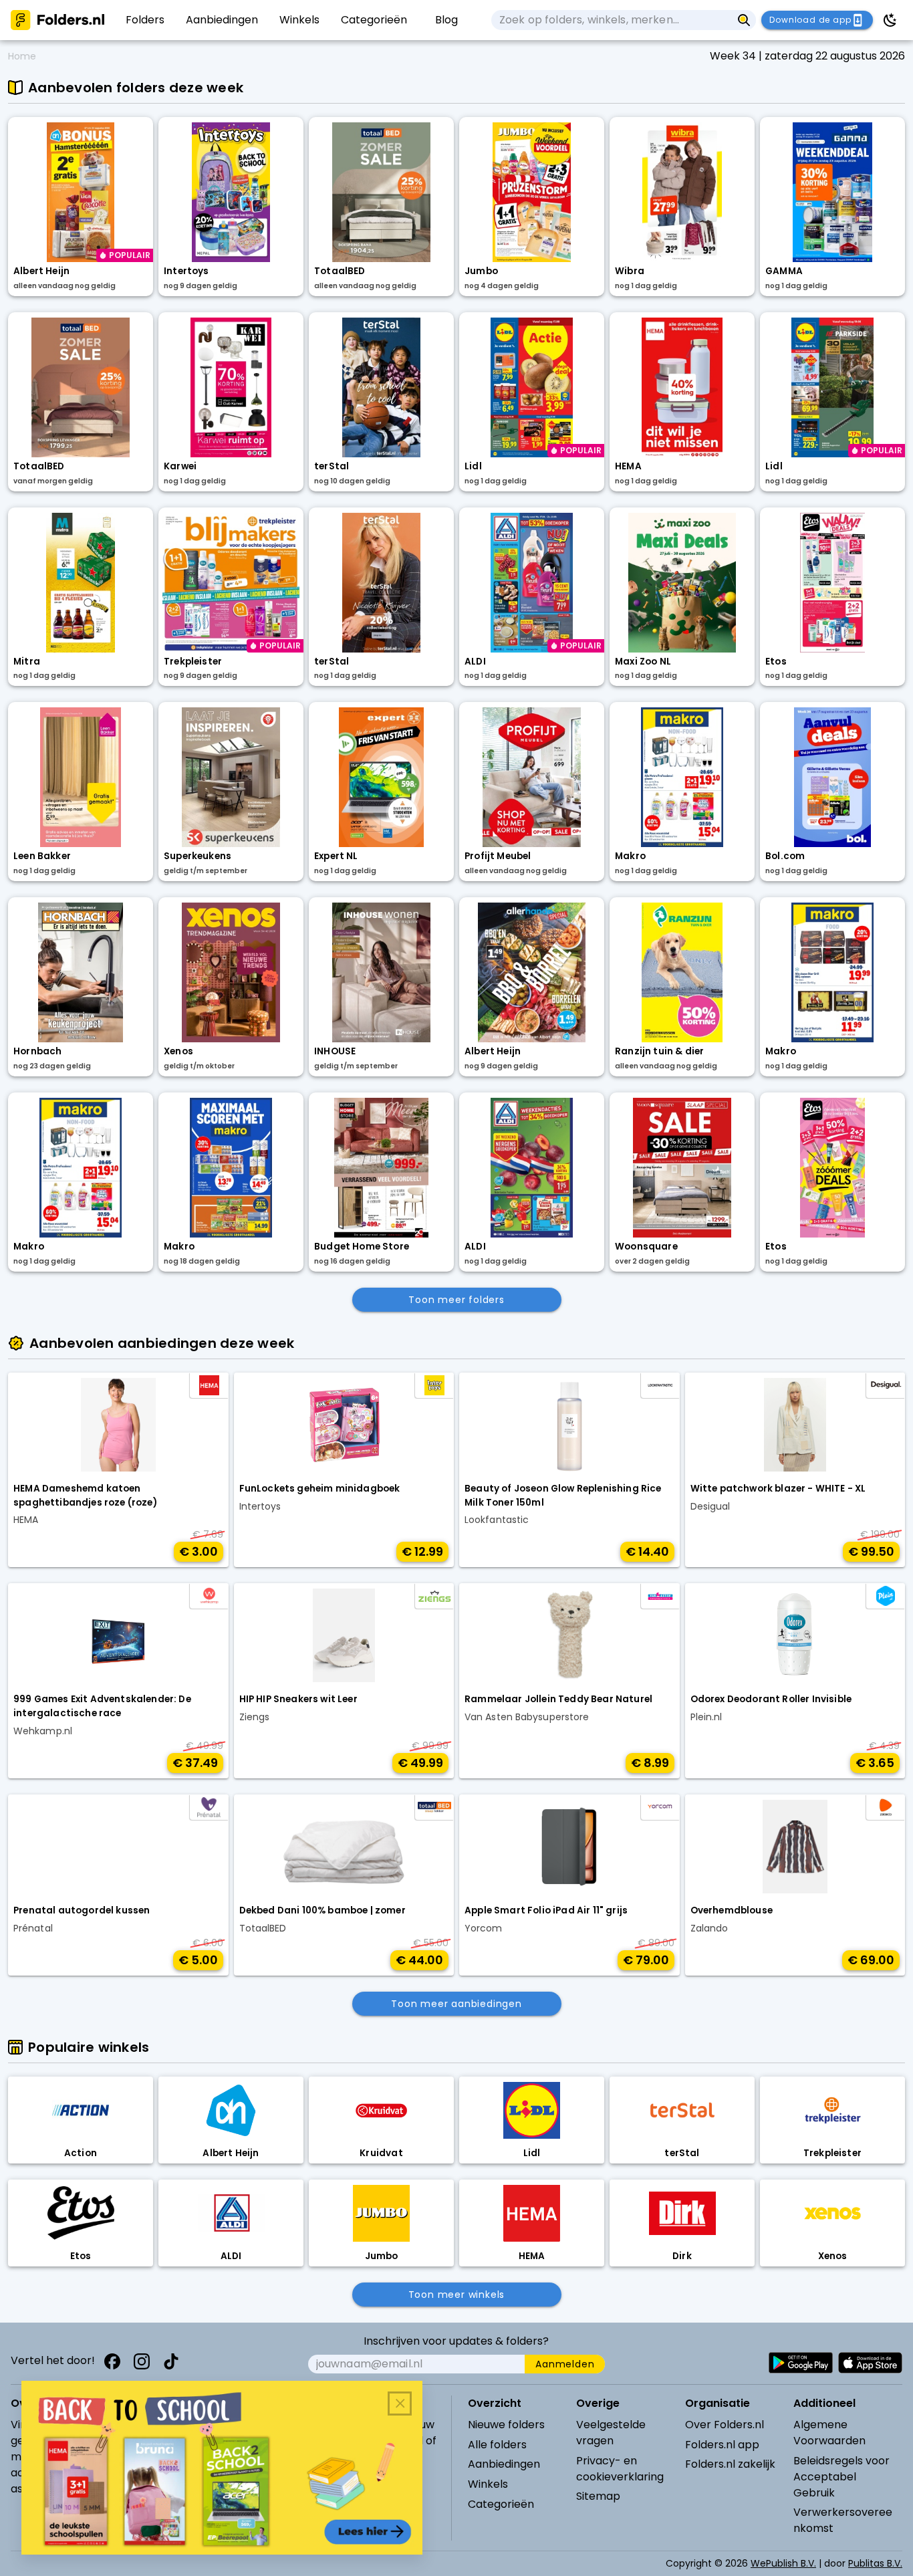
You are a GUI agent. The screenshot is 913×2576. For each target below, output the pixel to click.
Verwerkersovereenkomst (843, 2520)
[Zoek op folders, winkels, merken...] (744, 20)
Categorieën (501, 2504)
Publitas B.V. (875, 2563)
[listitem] (145, 20)
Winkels (488, 2484)
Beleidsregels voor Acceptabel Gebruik (841, 2477)
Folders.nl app (722, 2445)
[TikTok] (171, 2361)
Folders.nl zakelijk (730, 2464)
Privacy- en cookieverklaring (620, 2469)
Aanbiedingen (504, 2464)
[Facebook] (112, 2361)
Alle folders (497, 2445)
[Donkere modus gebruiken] (890, 20)
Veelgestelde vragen (611, 2433)
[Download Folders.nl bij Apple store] (870, 2363)
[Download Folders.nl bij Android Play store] (801, 2363)
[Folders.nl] (57, 20)
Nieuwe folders (506, 2425)
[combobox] (612, 20)
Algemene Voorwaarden (829, 2433)
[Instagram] (142, 2361)
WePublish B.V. (783, 2563)
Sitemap (598, 2496)
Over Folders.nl (725, 2425)
